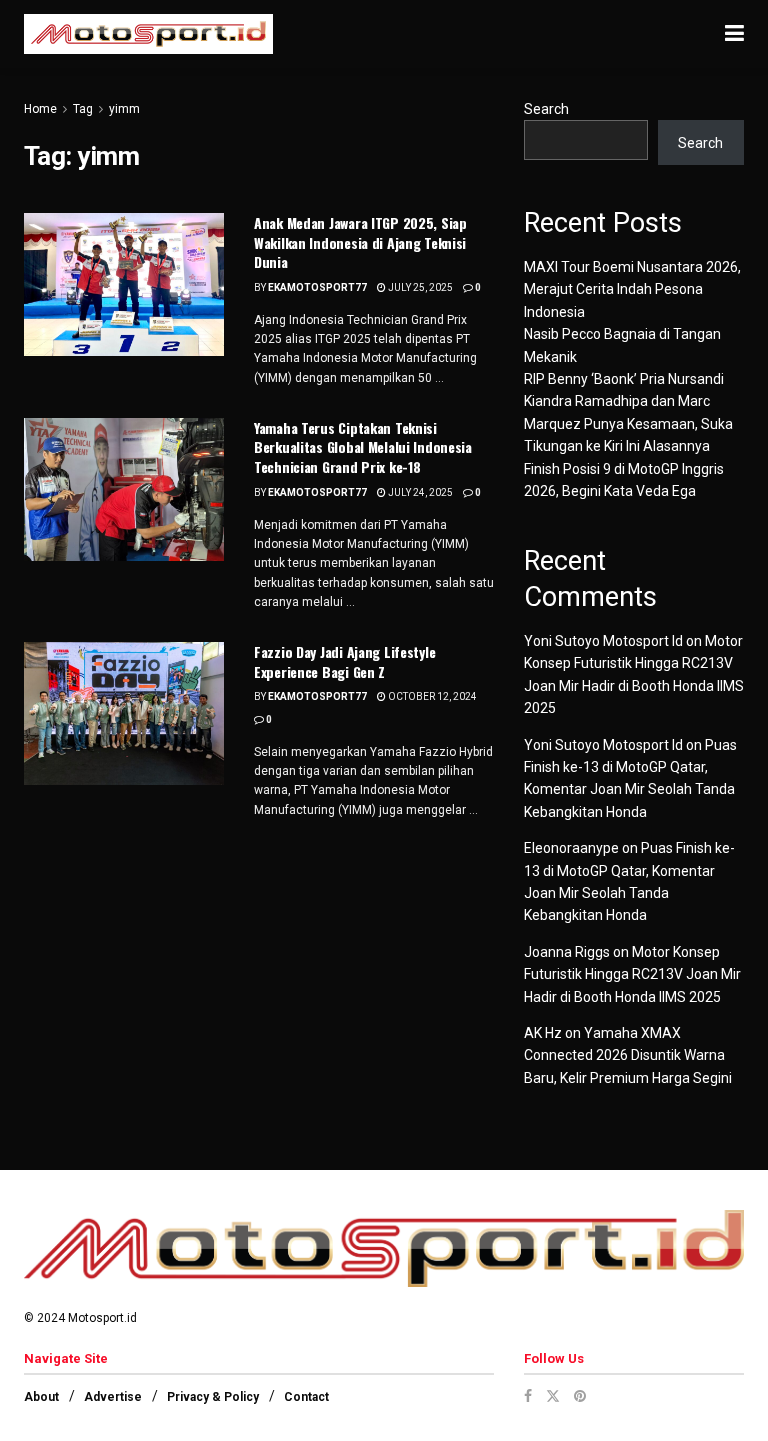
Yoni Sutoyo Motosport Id (603, 641)
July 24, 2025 (419, 492)
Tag (83, 109)
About (41, 1397)
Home (40, 109)
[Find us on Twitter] (553, 1396)
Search (546, 109)
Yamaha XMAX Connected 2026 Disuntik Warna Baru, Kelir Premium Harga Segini (628, 1055)
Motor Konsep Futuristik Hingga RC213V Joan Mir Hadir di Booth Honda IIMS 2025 (632, 974)
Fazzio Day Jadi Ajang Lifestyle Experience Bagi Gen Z (344, 661)
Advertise (113, 1397)
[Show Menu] (734, 34)
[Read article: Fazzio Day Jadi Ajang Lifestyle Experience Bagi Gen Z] (124, 713)
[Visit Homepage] (148, 34)
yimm (124, 109)
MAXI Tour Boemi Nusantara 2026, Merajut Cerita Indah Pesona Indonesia (632, 289)
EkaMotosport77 (317, 287)
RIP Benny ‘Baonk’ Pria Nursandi (624, 379)
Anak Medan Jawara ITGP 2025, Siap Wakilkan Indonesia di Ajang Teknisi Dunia (360, 242)
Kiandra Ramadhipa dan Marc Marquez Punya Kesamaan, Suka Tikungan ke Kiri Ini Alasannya (628, 423)
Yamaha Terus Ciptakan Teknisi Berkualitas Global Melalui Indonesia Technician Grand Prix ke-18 (363, 447)
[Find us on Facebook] (528, 1396)
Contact (306, 1397)
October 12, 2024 (431, 696)
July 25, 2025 (419, 287)
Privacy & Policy (213, 1397)
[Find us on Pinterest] (580, 1396)
